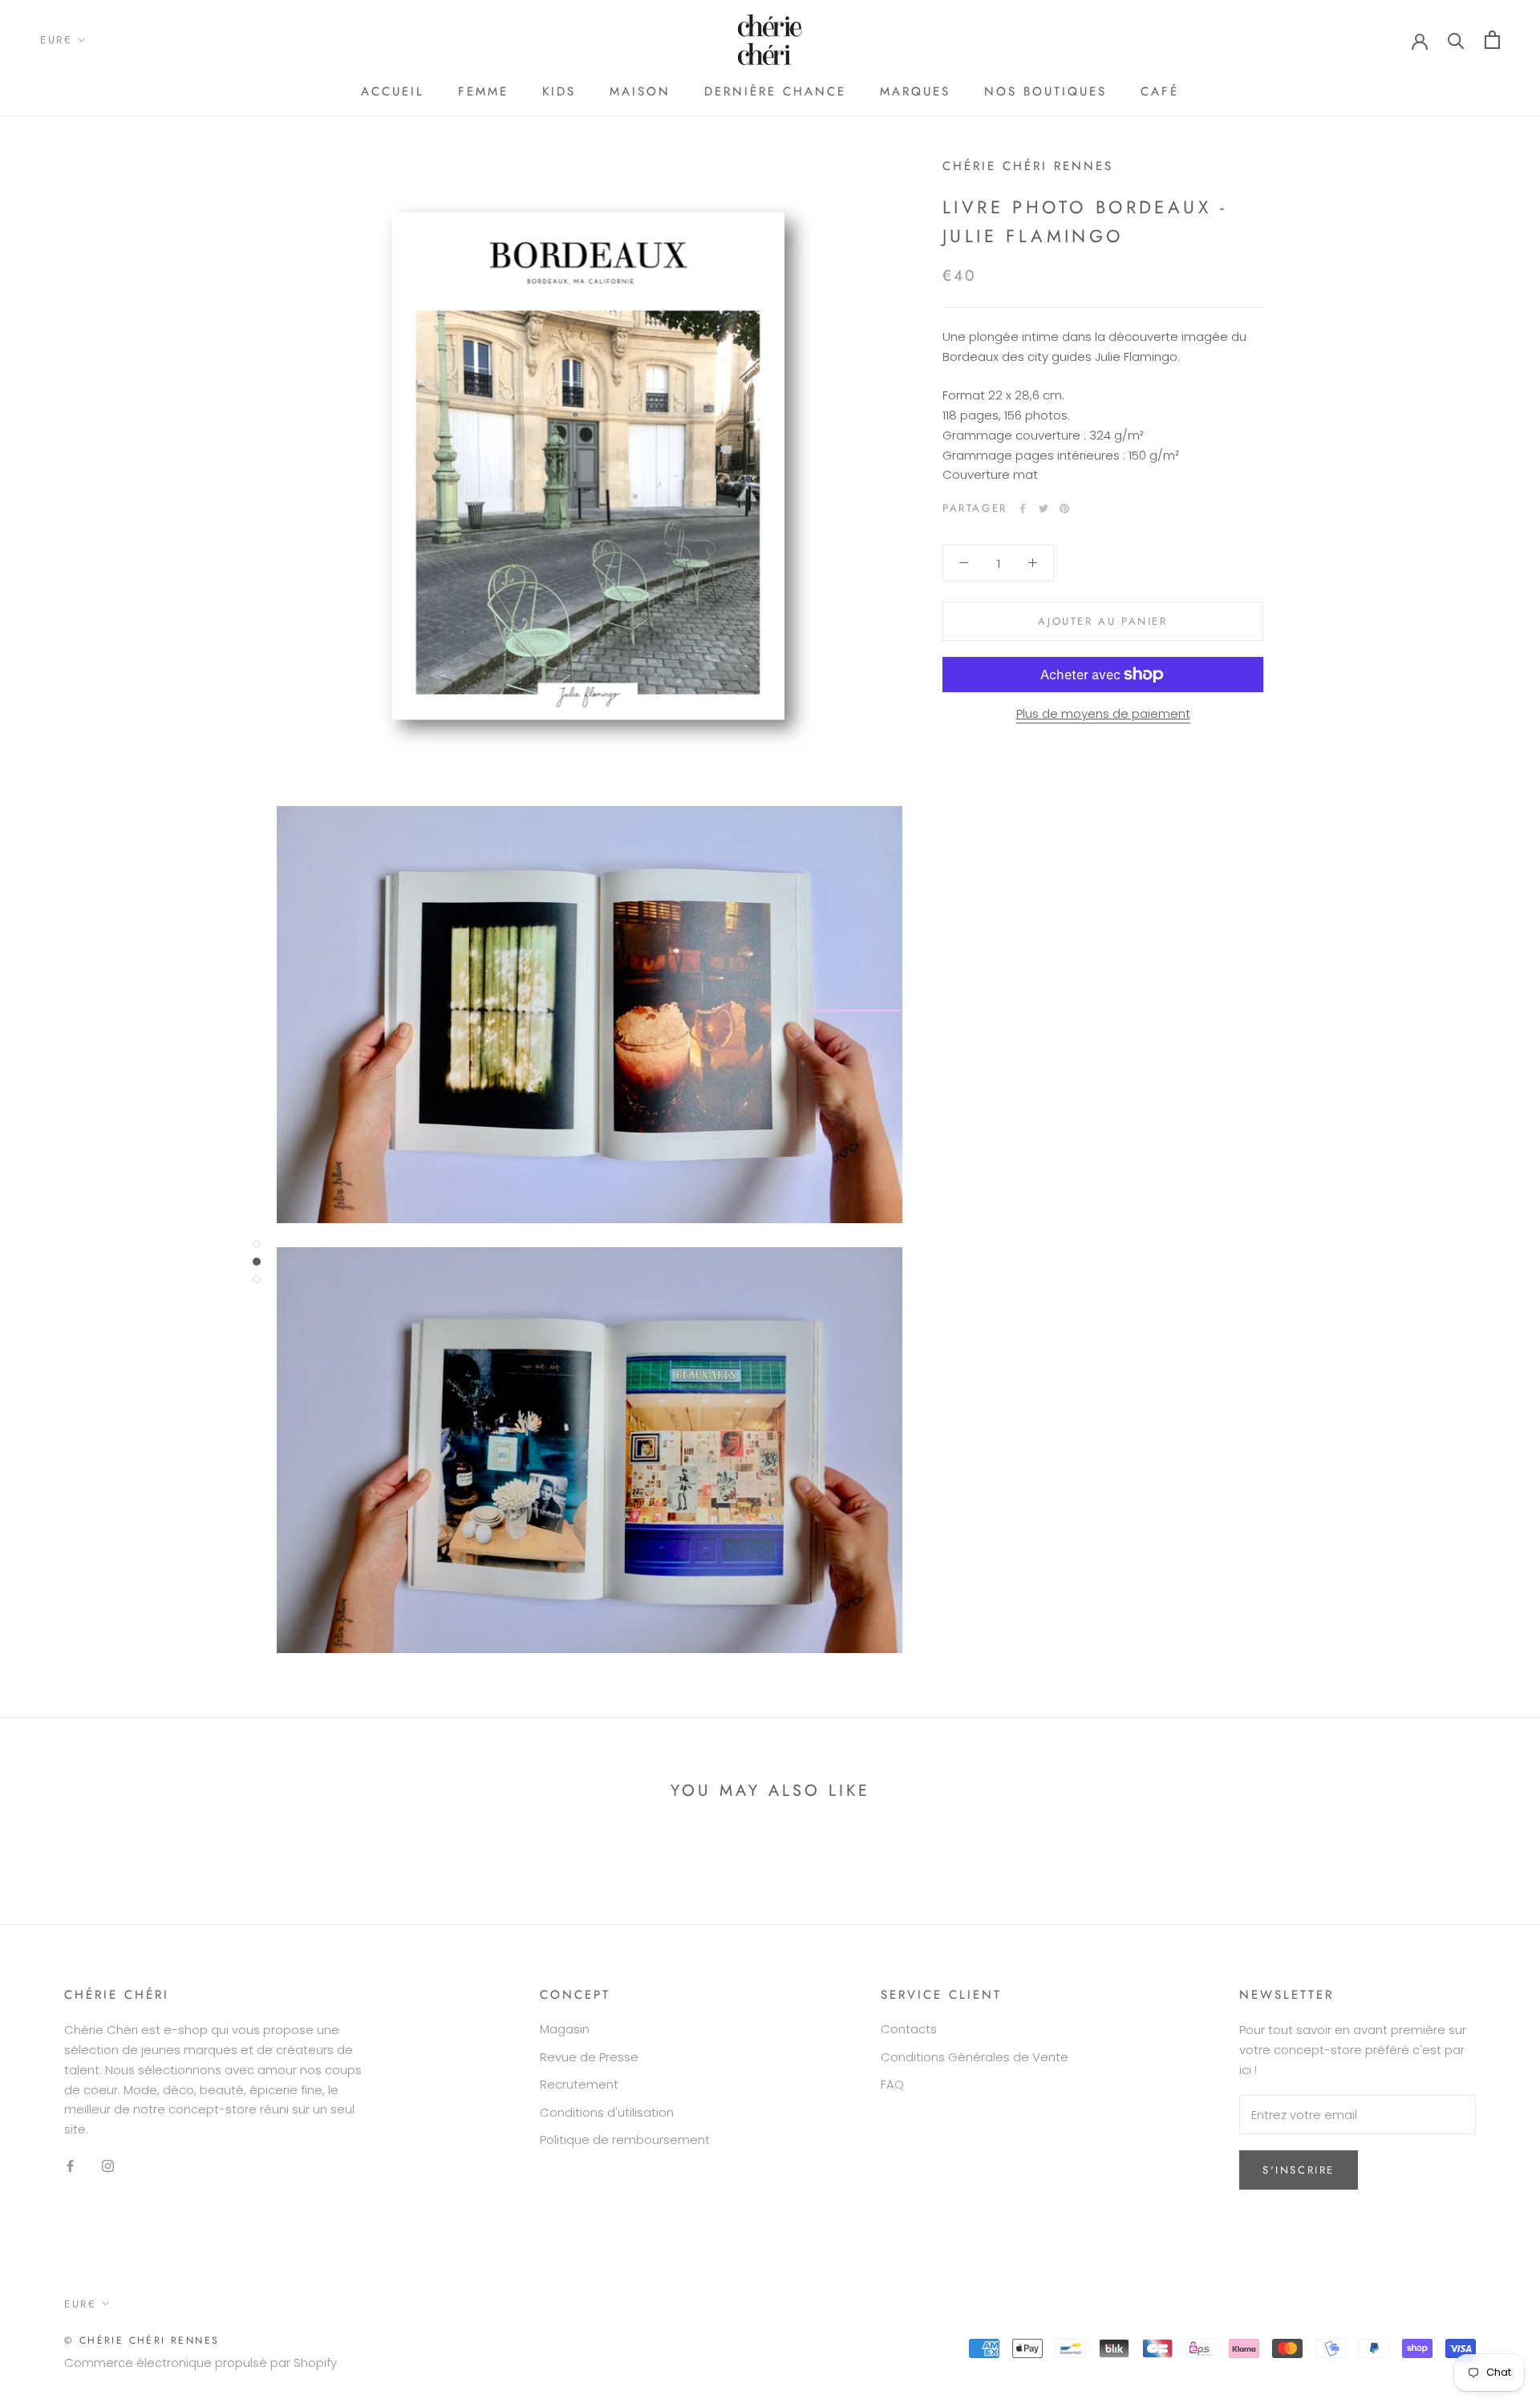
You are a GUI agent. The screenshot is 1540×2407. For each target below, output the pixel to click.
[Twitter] (1044, 509)
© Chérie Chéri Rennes (142, 2340)
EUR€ (56, 40)
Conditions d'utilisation (607, 2112)
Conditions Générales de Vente (975, 2057)
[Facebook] (1023, 509)
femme (483, 91)
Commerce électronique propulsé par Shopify (201, 2362)
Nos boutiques (1046, 91)
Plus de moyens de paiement (1103, 713)
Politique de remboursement (625, 2140)
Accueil (393, 91)
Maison (640, 91)
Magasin (565, 2029)
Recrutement (579, 2084)
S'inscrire (1299, 2170)
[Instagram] (108, 2166)
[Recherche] (1456, 40)
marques (915, 91)
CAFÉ (1160, 91)
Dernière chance (775, 91)
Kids (559, 91)
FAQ (892, 2084)
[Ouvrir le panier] (1492, 40)
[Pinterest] (1064, 509)
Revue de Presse (589, 2057)
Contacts (909, 2029)
